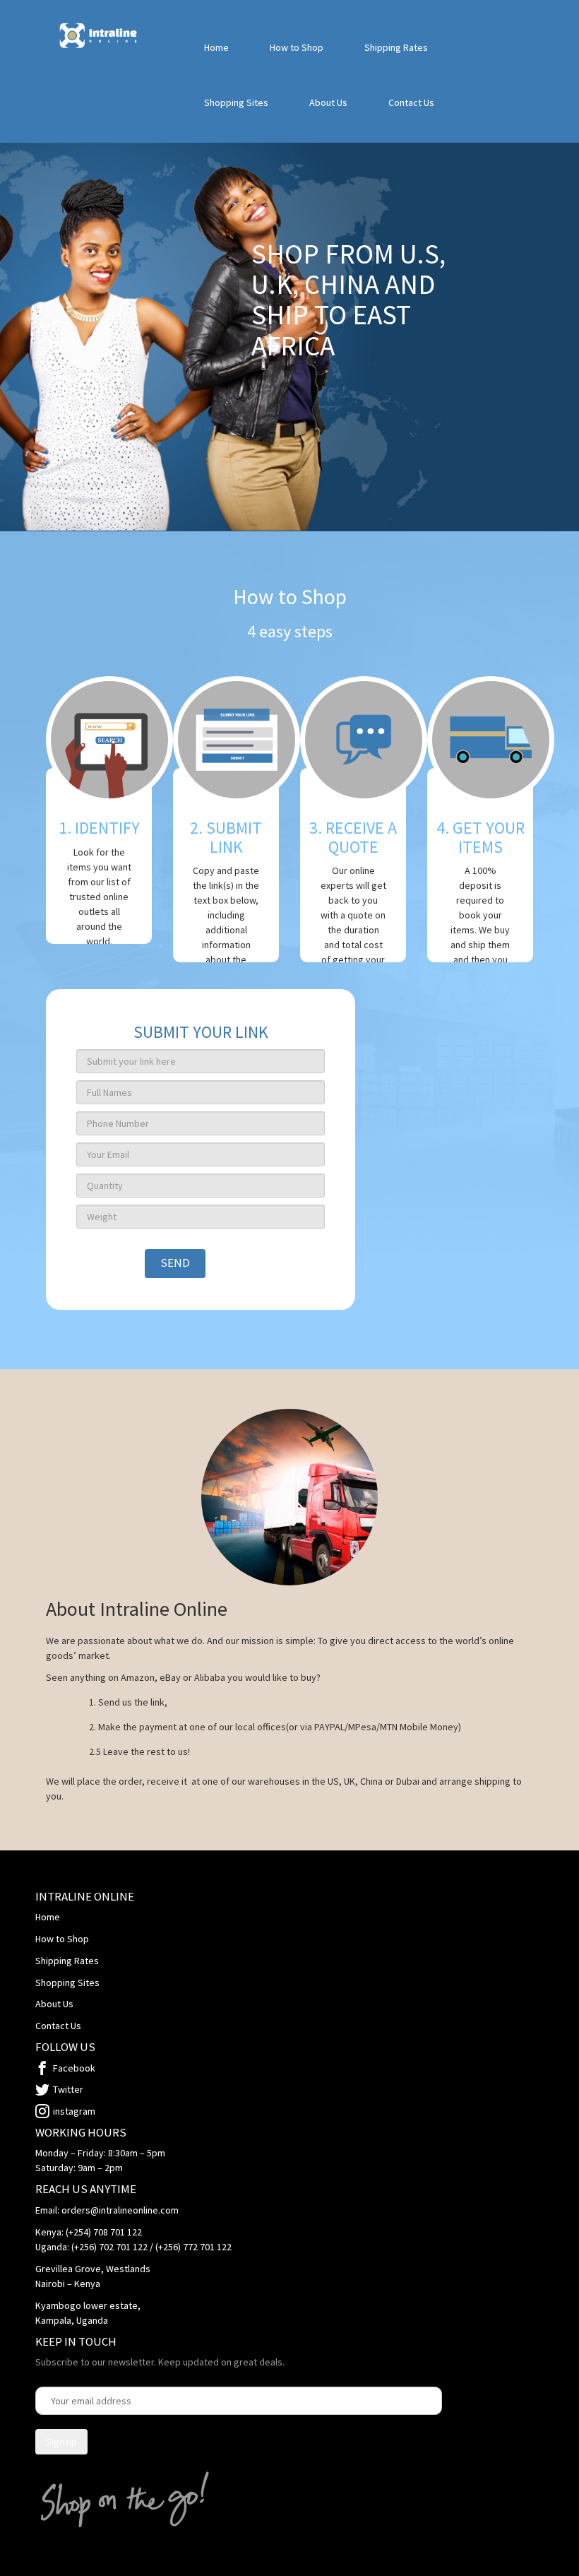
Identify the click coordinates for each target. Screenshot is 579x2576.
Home (216, 47)
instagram (74, 2111)
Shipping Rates (396, 47)
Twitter (68, 2089)
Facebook (74, 2068)
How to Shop (297, 47)
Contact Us (411, 102)
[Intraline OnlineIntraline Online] (99, 35)
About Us (328, 102)
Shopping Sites (236, 102)
